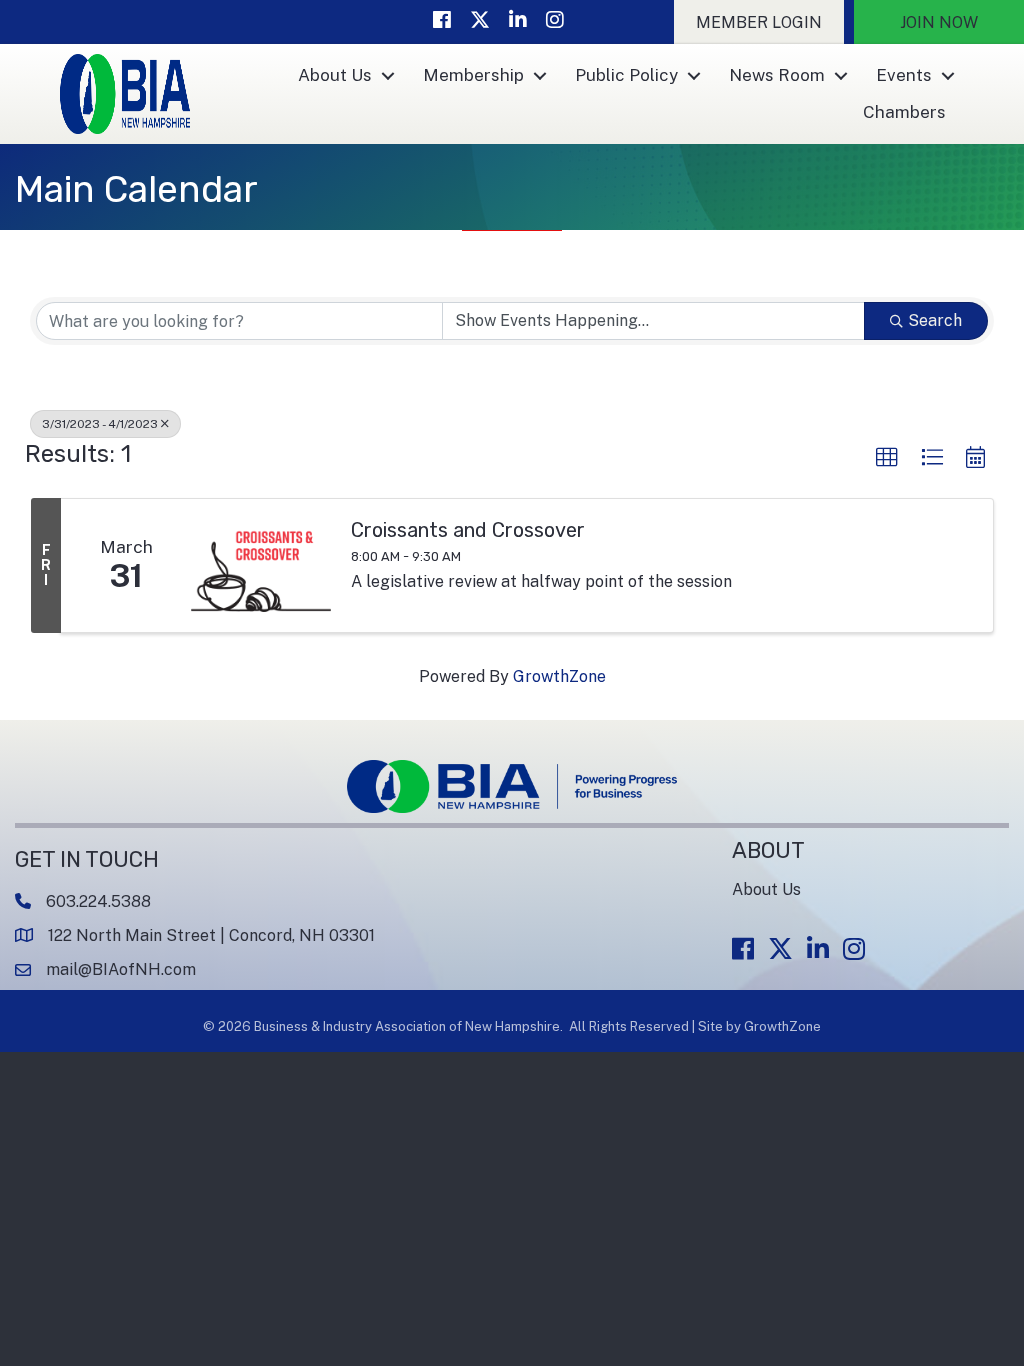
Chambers (904, 112)
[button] (759, 22)
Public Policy (626, 75)
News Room (777, 75)
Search (935, 320)
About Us (335, 75)
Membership (473, 75)
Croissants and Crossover (468, 530)
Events (904, 75)
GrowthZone (559, 676)
